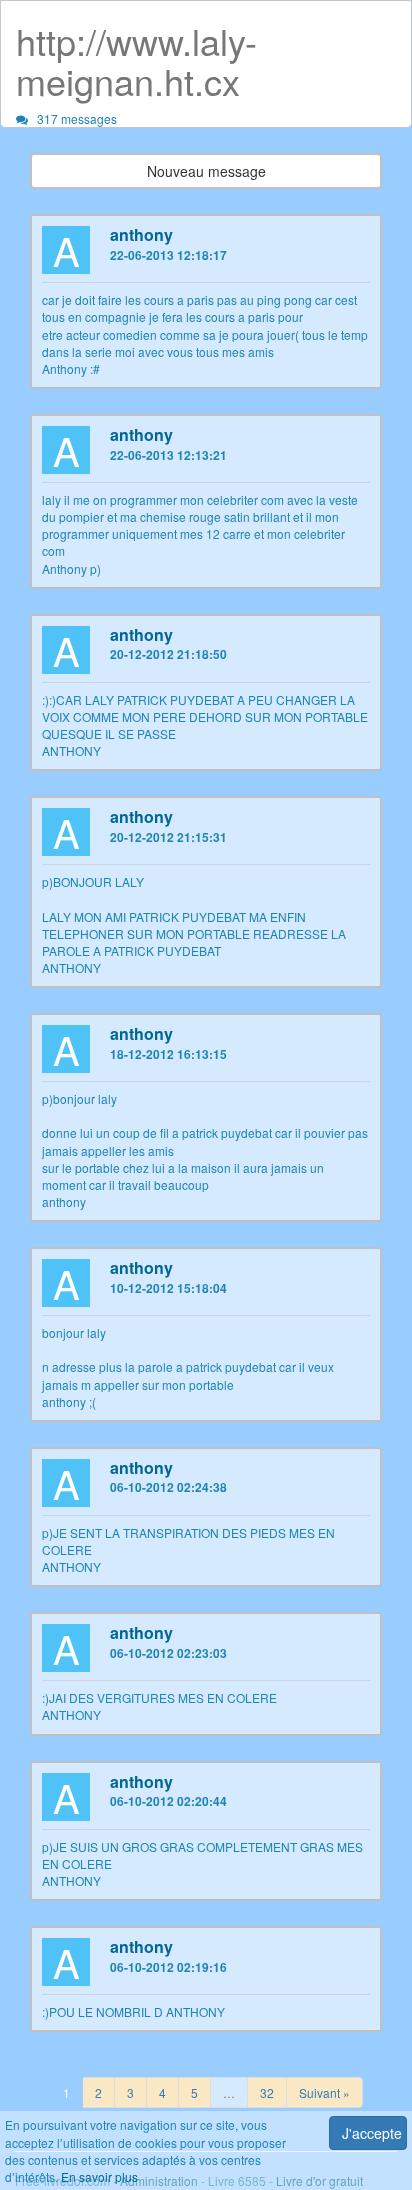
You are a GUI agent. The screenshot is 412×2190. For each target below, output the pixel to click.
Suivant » (324, 2092)
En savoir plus (99, 2176)
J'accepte (372, 2133)
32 (267, 2092)
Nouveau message (206, 171)
